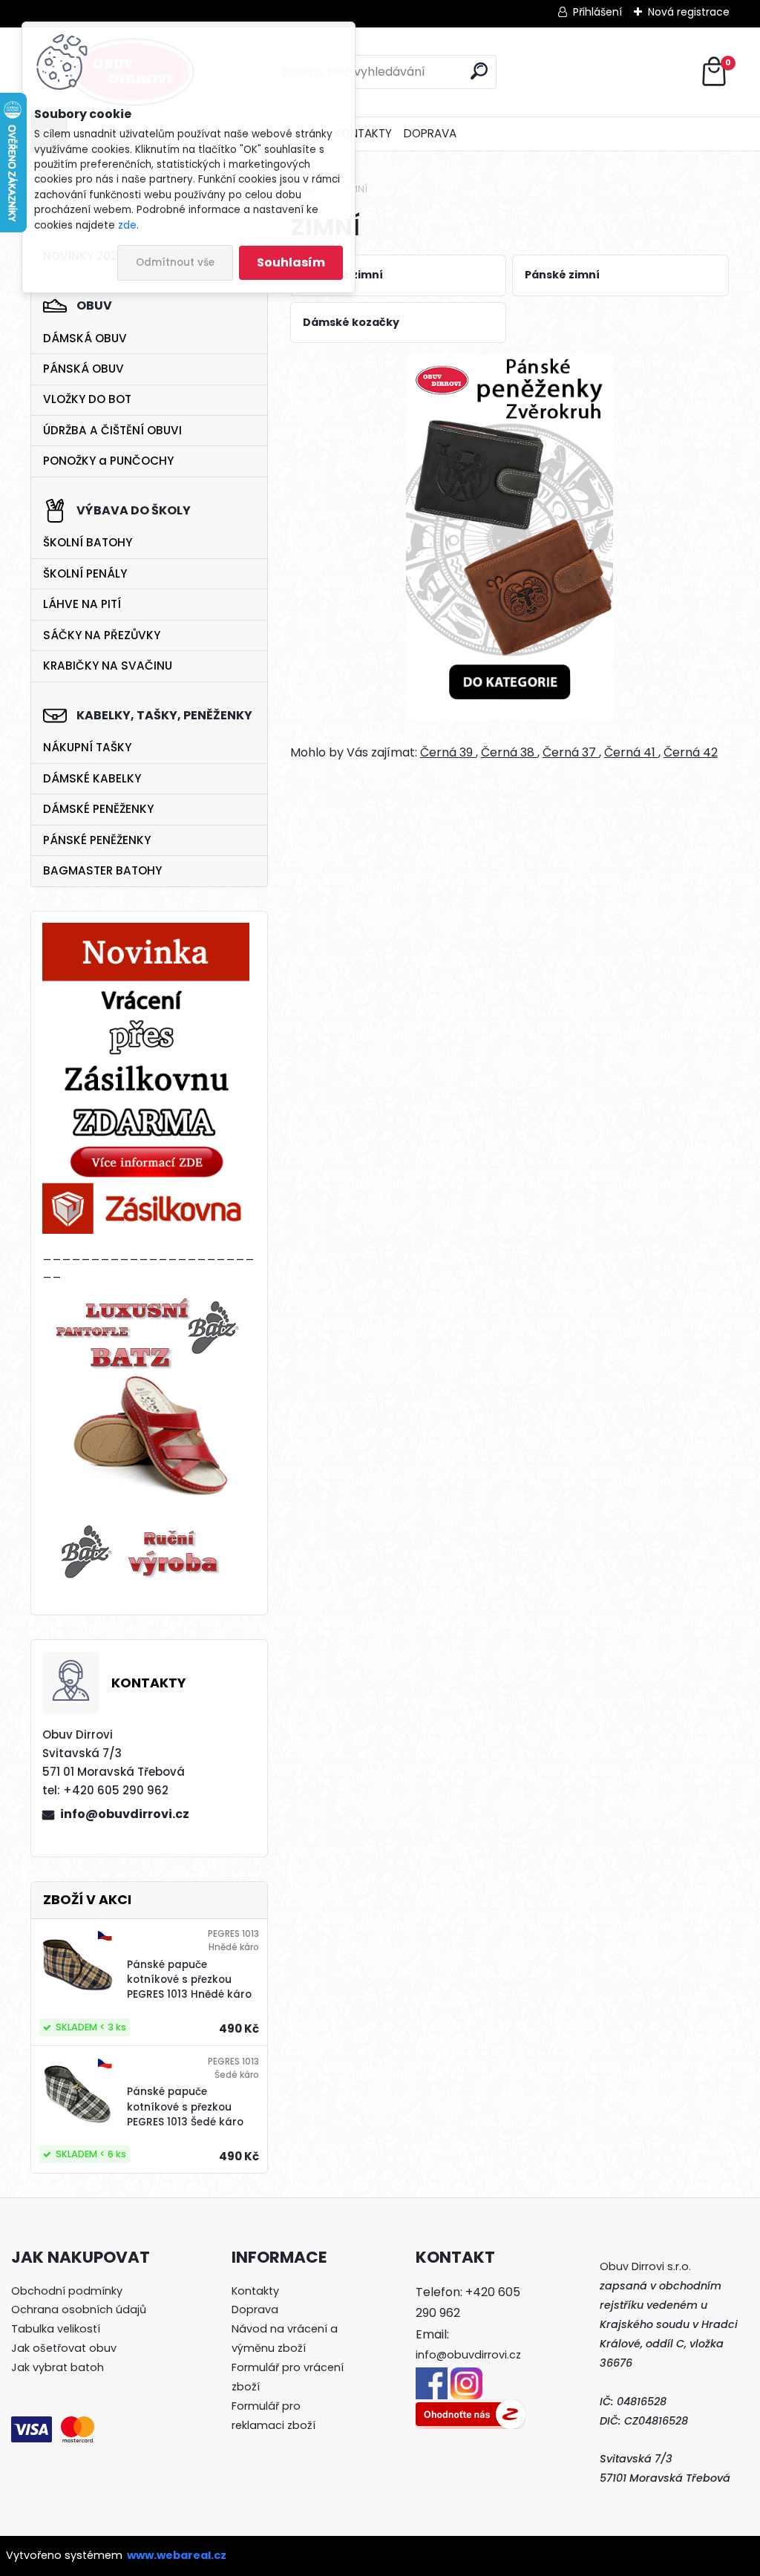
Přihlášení (597, 12)
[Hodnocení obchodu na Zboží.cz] (471, 2408)
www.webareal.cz (177, 2555)
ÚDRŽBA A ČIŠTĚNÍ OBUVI (112, 430)
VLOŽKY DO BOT (87, 399)
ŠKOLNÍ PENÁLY (85, 573)
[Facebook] (432, 2376)
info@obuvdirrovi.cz (125, 1814)
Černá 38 (509, 752)
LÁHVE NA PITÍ (82, 604)
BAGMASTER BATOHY (102, 870)
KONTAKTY (363, 133)
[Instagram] (466, 2376)
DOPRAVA (430, 133)
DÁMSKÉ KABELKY (92, 778)
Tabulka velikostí (56, 2329)
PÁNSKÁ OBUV (83, 369)
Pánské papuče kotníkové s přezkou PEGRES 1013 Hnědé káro (189, 1980)
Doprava (255, 2309)
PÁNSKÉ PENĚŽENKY (97, 840)
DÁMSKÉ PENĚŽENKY (98, 809)
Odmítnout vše (175, 262)
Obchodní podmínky (67, 2291)
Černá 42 (691, 752)
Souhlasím (291, 262)
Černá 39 (448, 752)
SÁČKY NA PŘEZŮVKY (102, 635)
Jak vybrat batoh (58, 2367)
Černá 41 (631, 752)
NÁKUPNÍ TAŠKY (87, 747)
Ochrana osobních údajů (79, 2309)
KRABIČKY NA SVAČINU (108, 666)
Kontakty (255, 2291)
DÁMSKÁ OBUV (85, 338)
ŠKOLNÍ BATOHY (88, 542)
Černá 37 (571, 752)
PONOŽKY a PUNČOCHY (108, 461)
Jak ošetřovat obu (61, 2348)
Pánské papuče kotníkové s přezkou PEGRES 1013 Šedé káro (185, 2107)
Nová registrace (689, 12)
